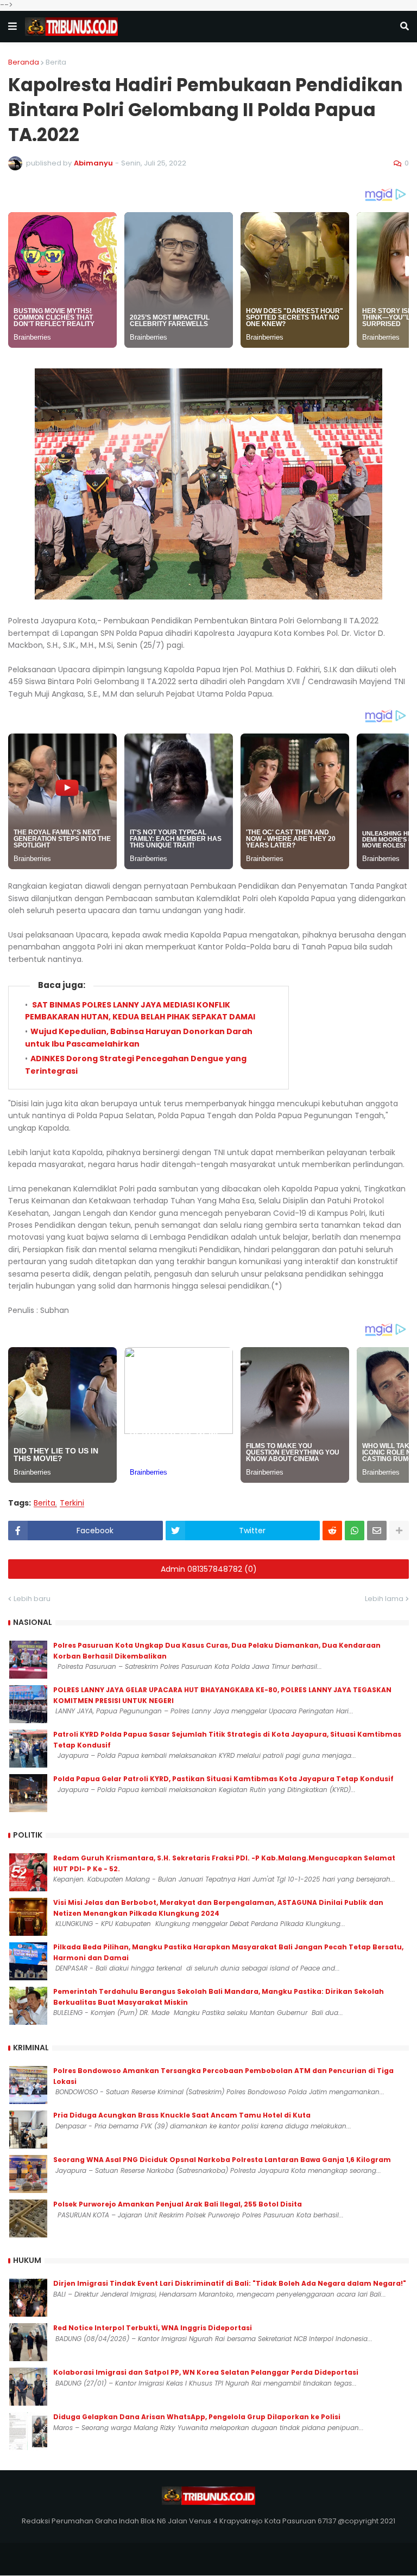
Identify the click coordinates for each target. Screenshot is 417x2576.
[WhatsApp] (355, 1531)
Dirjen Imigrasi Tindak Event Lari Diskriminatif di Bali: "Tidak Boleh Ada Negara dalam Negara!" (230, 2283)
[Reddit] (332, 1531)
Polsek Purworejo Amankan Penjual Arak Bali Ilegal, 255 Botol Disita (178, 2204)
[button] (12, 27)
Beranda (24, 62)
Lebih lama (384, 1599)
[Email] (377, 1531)
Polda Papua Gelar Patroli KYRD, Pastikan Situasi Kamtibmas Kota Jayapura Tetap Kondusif (223, 1779)
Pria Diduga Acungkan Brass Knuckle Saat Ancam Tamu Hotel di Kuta (182, 2115)
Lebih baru (32, 1599)
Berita (56, 62)
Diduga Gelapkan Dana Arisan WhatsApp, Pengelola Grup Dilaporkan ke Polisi (197, 2417)
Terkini (72, 1503)
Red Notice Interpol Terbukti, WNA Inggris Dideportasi (153, 2328)
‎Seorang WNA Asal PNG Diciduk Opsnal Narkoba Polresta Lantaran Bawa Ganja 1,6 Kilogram (222, 2160)
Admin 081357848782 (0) (209, 1569)
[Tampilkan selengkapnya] (399, 1531)
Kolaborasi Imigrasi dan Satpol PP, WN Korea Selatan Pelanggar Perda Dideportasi (206, 2372)
